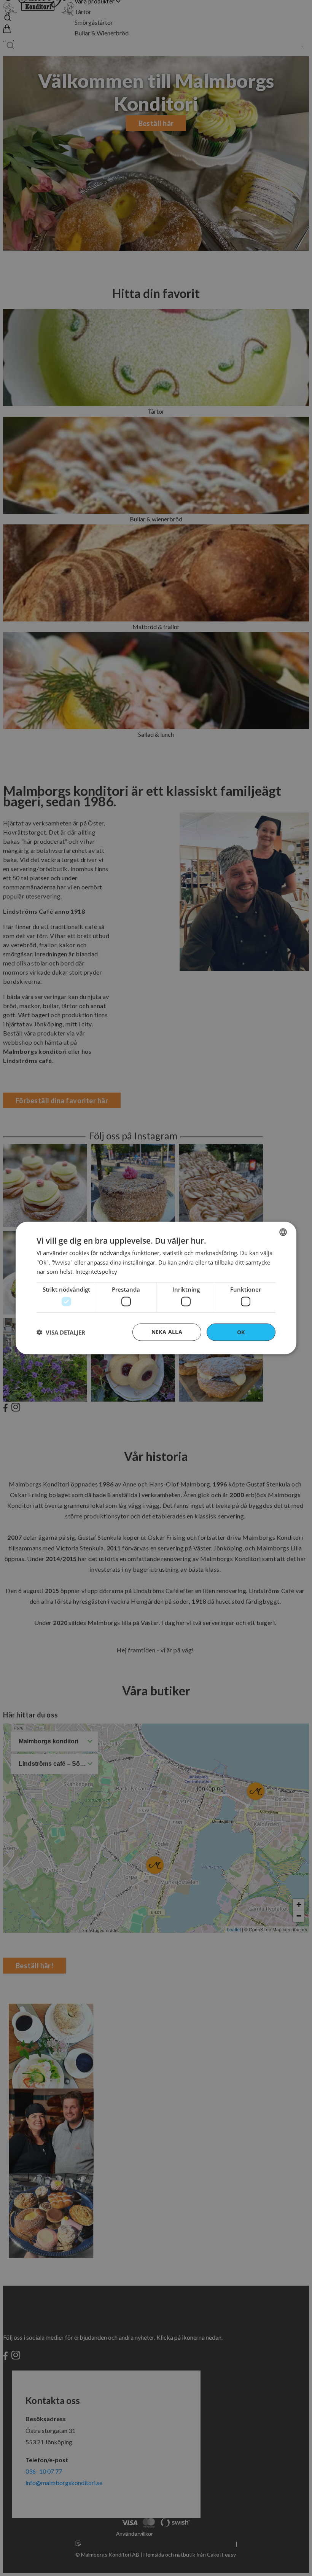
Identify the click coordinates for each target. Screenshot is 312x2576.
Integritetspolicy (96, 1271)
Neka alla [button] (167, 1331)
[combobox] (283, 1232)
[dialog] (156, 1288)
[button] (61, 1332)
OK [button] (241, 1332)
